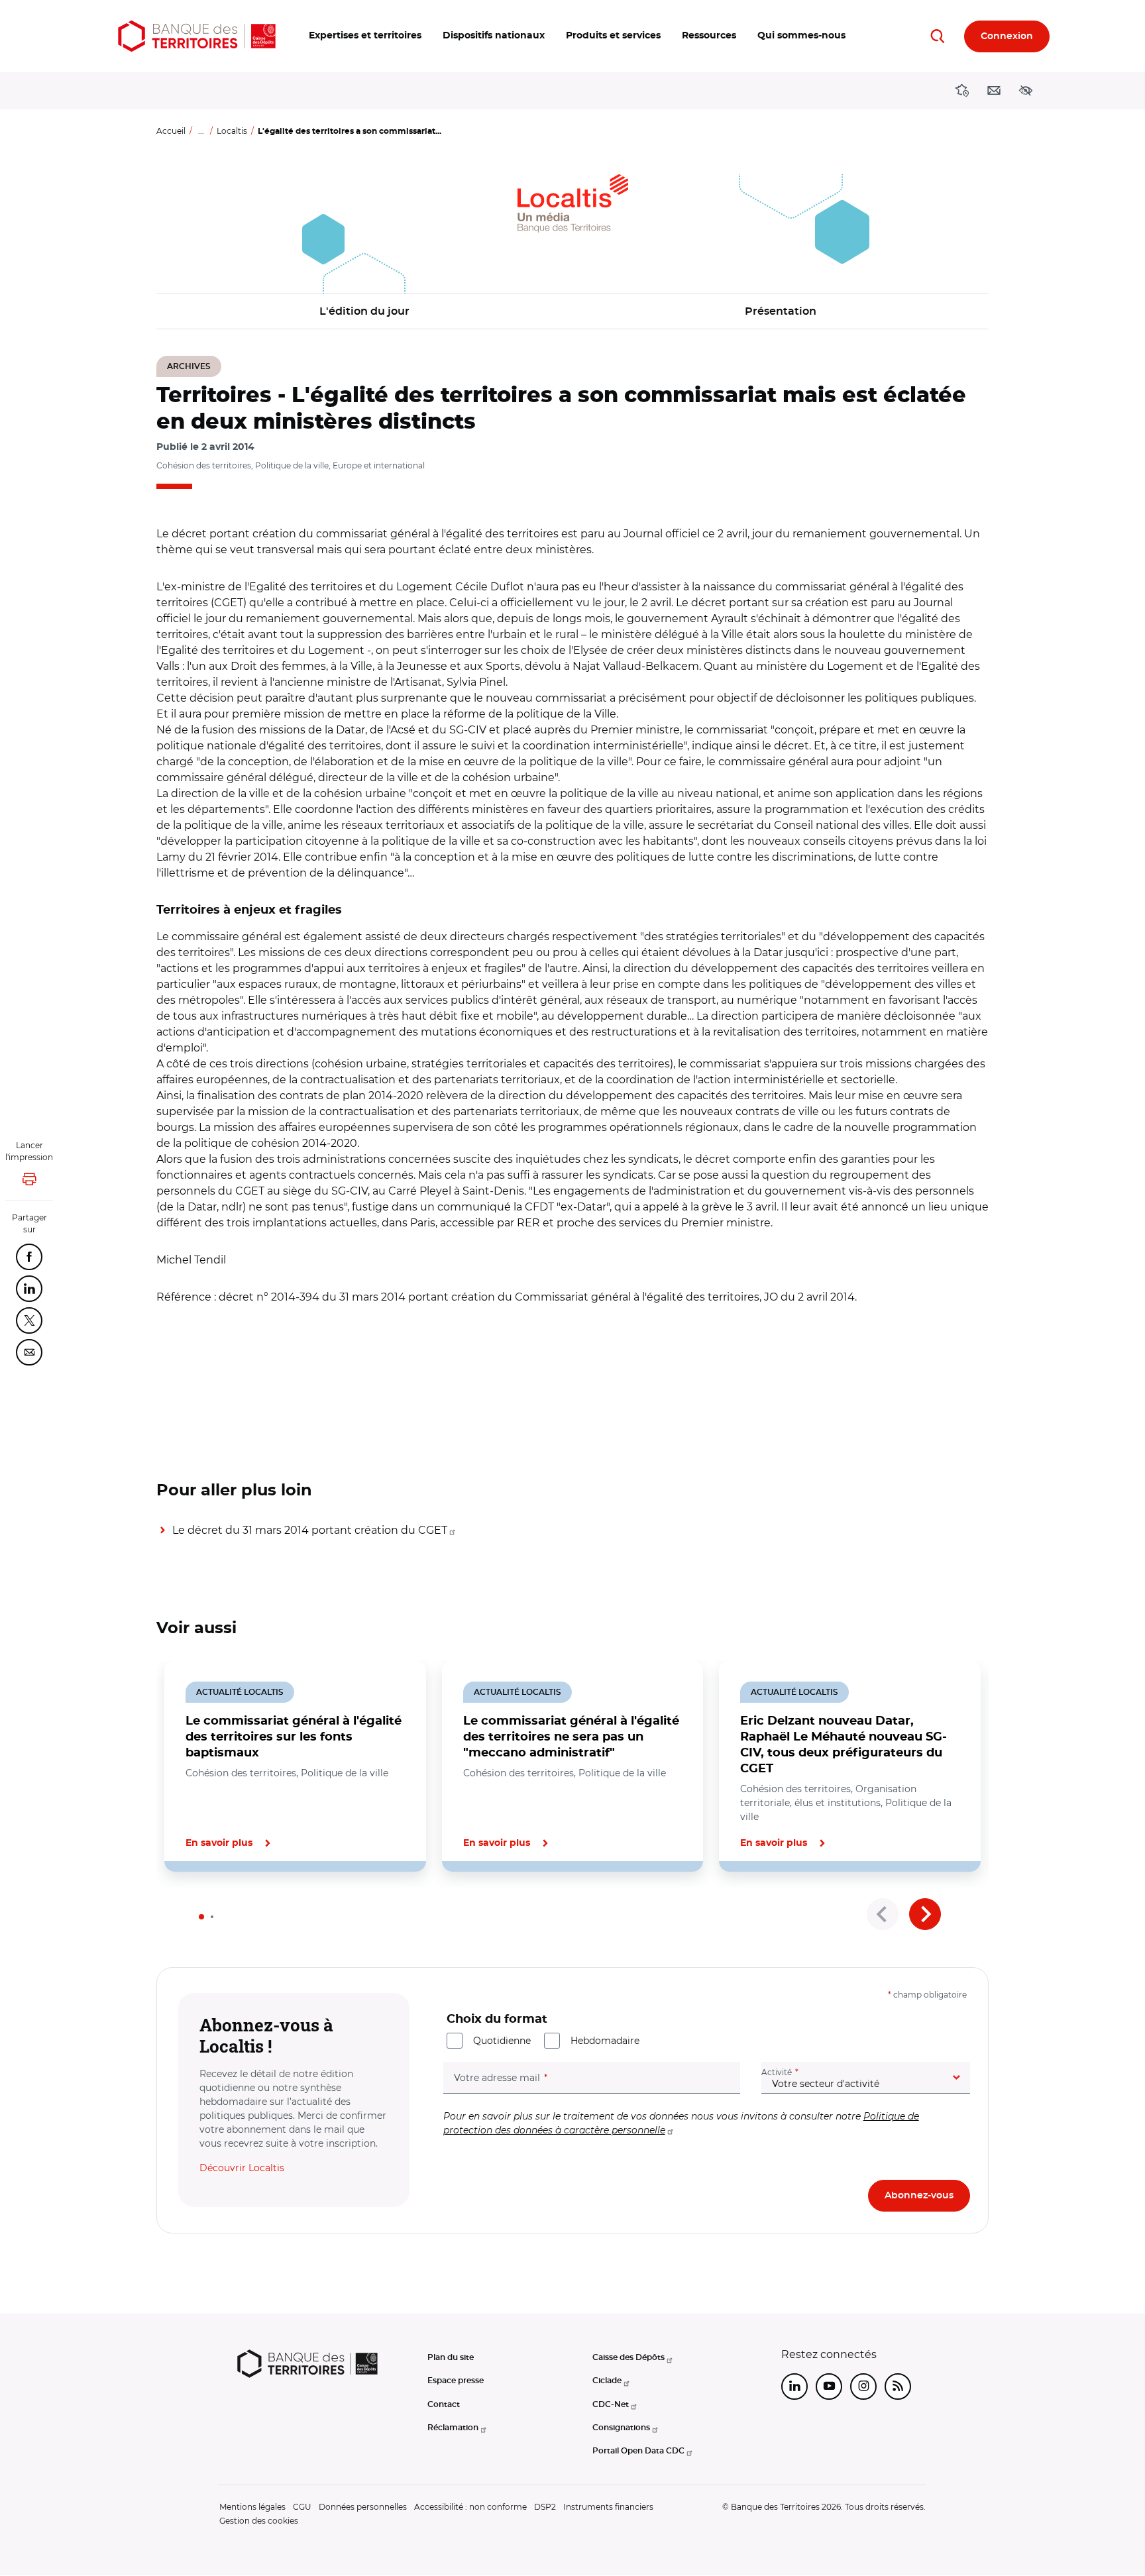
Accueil (171, 131)
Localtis (232, 131)
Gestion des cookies (259, 2521)
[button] (365, 36)
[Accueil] (197, 36)
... (201, 131)
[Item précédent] (883, 1914)
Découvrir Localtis (242, 2168)
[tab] (201, 1917)
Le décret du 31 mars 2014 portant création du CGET (310, 1530)
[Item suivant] (925, 1914)
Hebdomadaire (605, 2041)
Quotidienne (502, 2041)
